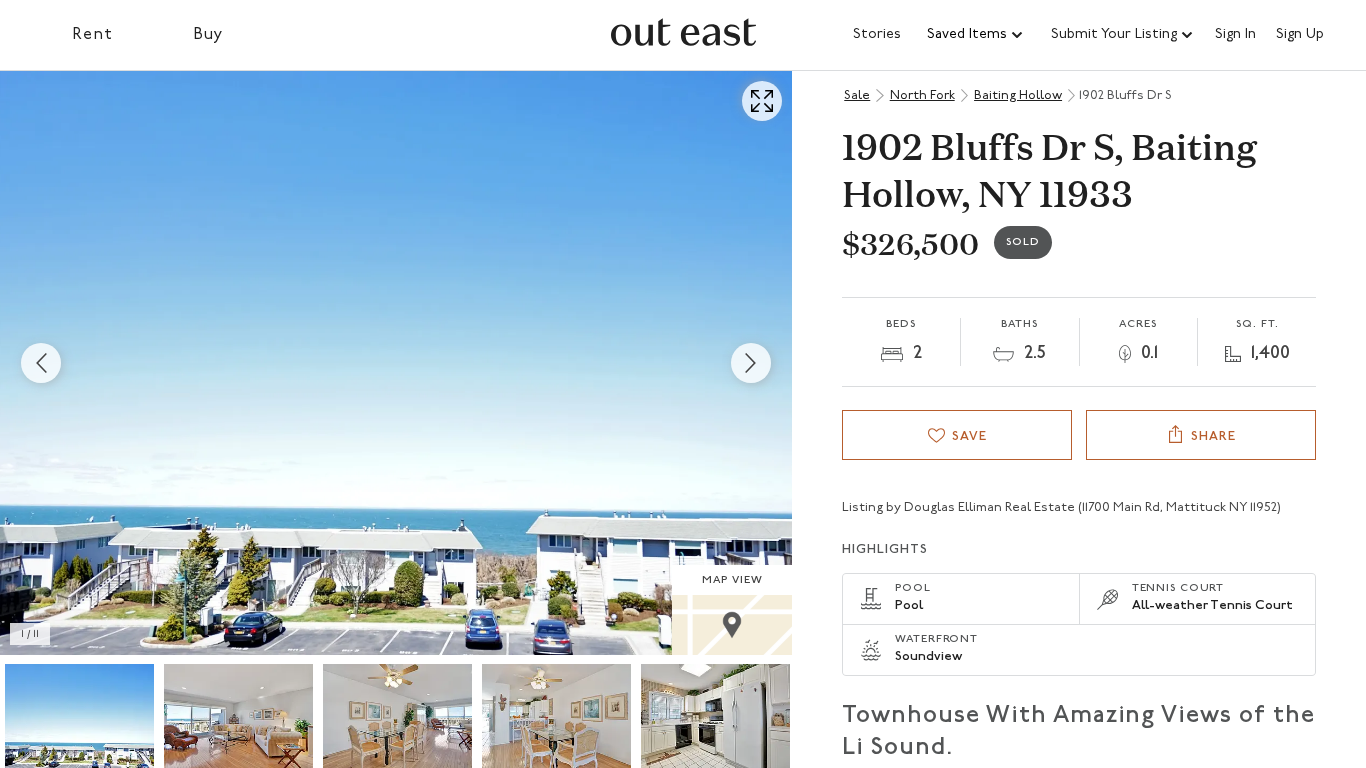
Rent (92, 35)
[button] (976, 35)
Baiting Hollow (1018, 95)
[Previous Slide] (41, 363)
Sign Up (1300, 35)
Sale (857, 95)
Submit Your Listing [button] (1114, 34)
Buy (208, 35)
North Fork (922, 95)
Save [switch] (969, 436)
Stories (877, 34)
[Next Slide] (751, 363)
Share (1213, 436)
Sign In (1235, 35)
